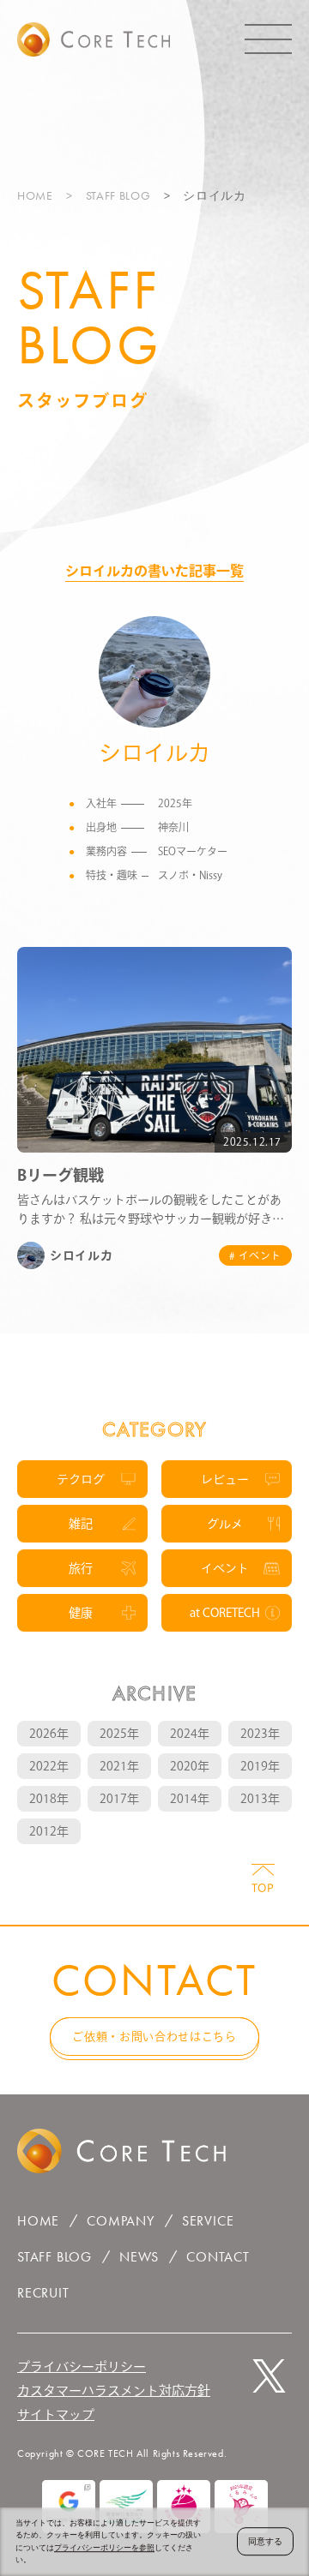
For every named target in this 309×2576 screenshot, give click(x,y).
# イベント (255, 1255)
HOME (35, 195)
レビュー (225, 1479)
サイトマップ (56, 2414)
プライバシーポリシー (82, 2366)
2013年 (260, 1799)
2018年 (49, 1799)
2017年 (119, 1799)
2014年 (190, 1799)
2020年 (190, 1766)
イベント (225, 1568)
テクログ (81, 1479)
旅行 (81, 1568)
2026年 (49, 1734)
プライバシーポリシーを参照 (104, 2548)
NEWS (139, 2257)
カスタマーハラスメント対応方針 (114, 2390)
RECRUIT (43, 2293)
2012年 (49, 1831)
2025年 (119, 1734)
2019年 (260, 1766)
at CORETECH (225, 1613)
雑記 (81, 1524)
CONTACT (218, 2257)
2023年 (260, 1734)
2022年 (49, 1766)
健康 (81, 1613)
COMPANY (121, 2221)
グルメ (225, 1524)
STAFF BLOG (118, 195)
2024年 (190, 1734)
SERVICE (208, 2221)
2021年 (119, 1766)
